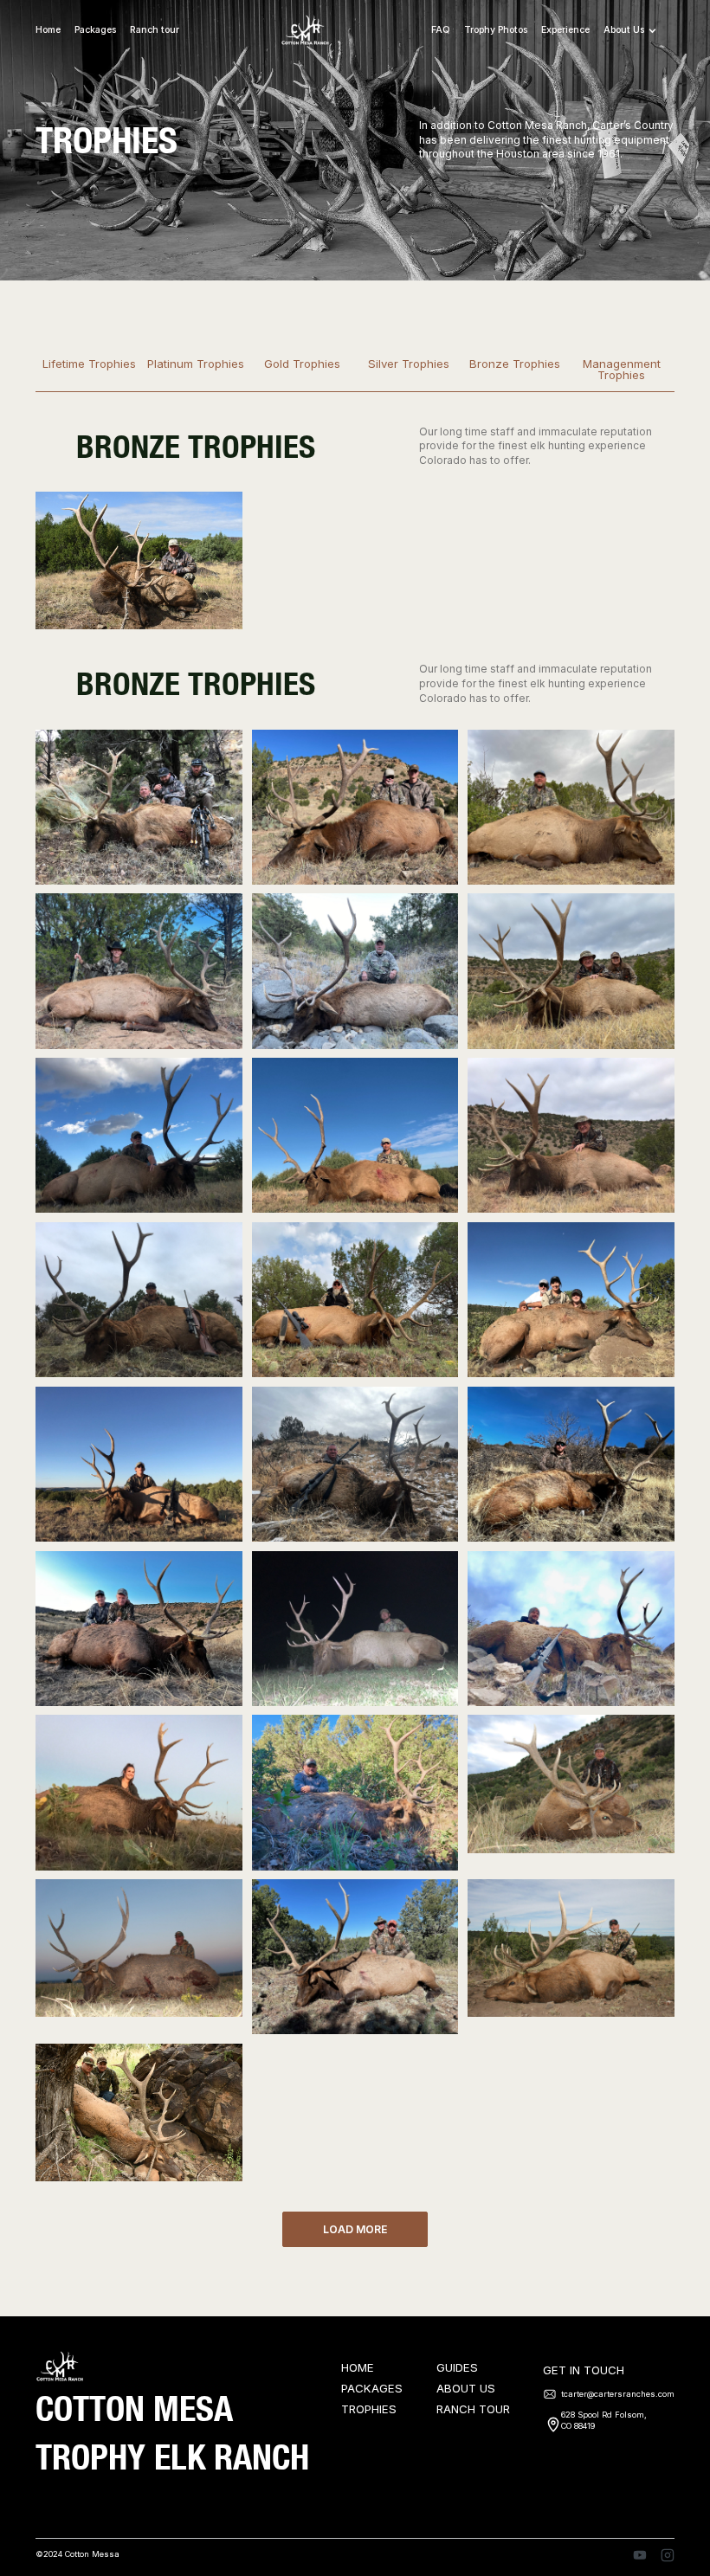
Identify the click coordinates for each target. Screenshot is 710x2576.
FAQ (441, 30)
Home (48, 30)
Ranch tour (155, 30)
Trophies (369, 2410)
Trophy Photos (496, 30)
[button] (639, 31)
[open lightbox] (139, 560)
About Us (466, 2389)
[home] (305, 31)
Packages (372, 2389)
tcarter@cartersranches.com (618, 2394)
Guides (457, 2368)
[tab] (89, 370)
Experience (565, 30)
